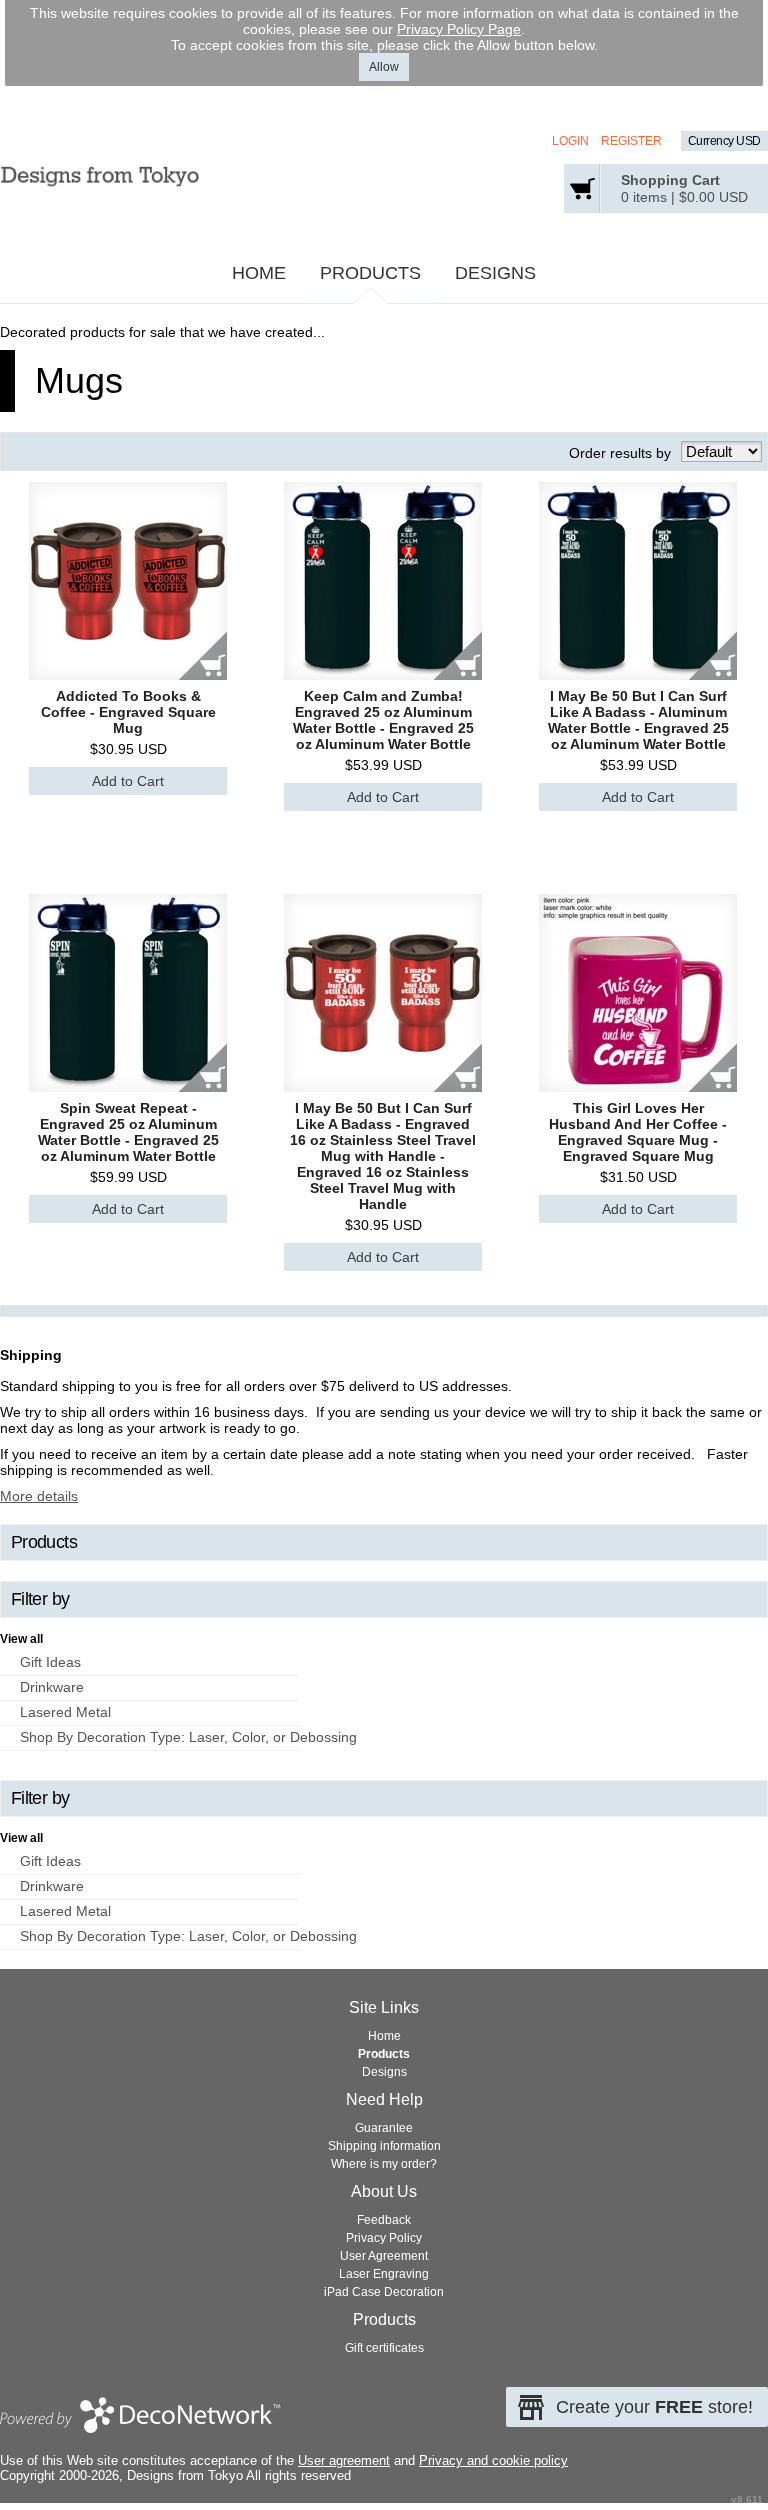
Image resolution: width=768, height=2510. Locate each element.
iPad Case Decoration (384, 2292)
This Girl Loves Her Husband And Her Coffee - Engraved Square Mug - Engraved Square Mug (638, 1132)
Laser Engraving (384, 2274)
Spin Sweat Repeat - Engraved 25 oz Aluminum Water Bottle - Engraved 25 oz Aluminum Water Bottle (128, 1132)
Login (570, 141)
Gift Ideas (50, 1662)
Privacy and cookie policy (493, 2460)
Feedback (384, 2220)
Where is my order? (384, 2164)
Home (259, 273)
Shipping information (384, 2146)
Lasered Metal (65, 1712)
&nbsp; (128, 581)
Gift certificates (384, 2348)
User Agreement (384, 2256)
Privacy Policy (384, 2238)
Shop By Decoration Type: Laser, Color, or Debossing (188, 1737)
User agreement (344, 2460)
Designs (495, 273)
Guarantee (384, 2128)
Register (631, 141)
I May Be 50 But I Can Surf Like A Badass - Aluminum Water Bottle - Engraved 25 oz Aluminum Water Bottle (638, 720)
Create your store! (654, 2407)
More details (39, 1496)
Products (370, 273)
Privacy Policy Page (459, 29)
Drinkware (52, 1687)
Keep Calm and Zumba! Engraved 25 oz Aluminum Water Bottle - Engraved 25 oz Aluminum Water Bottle (383, 720)
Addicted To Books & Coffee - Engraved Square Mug (128, 712)
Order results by (620, 453)
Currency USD (724, 141)
